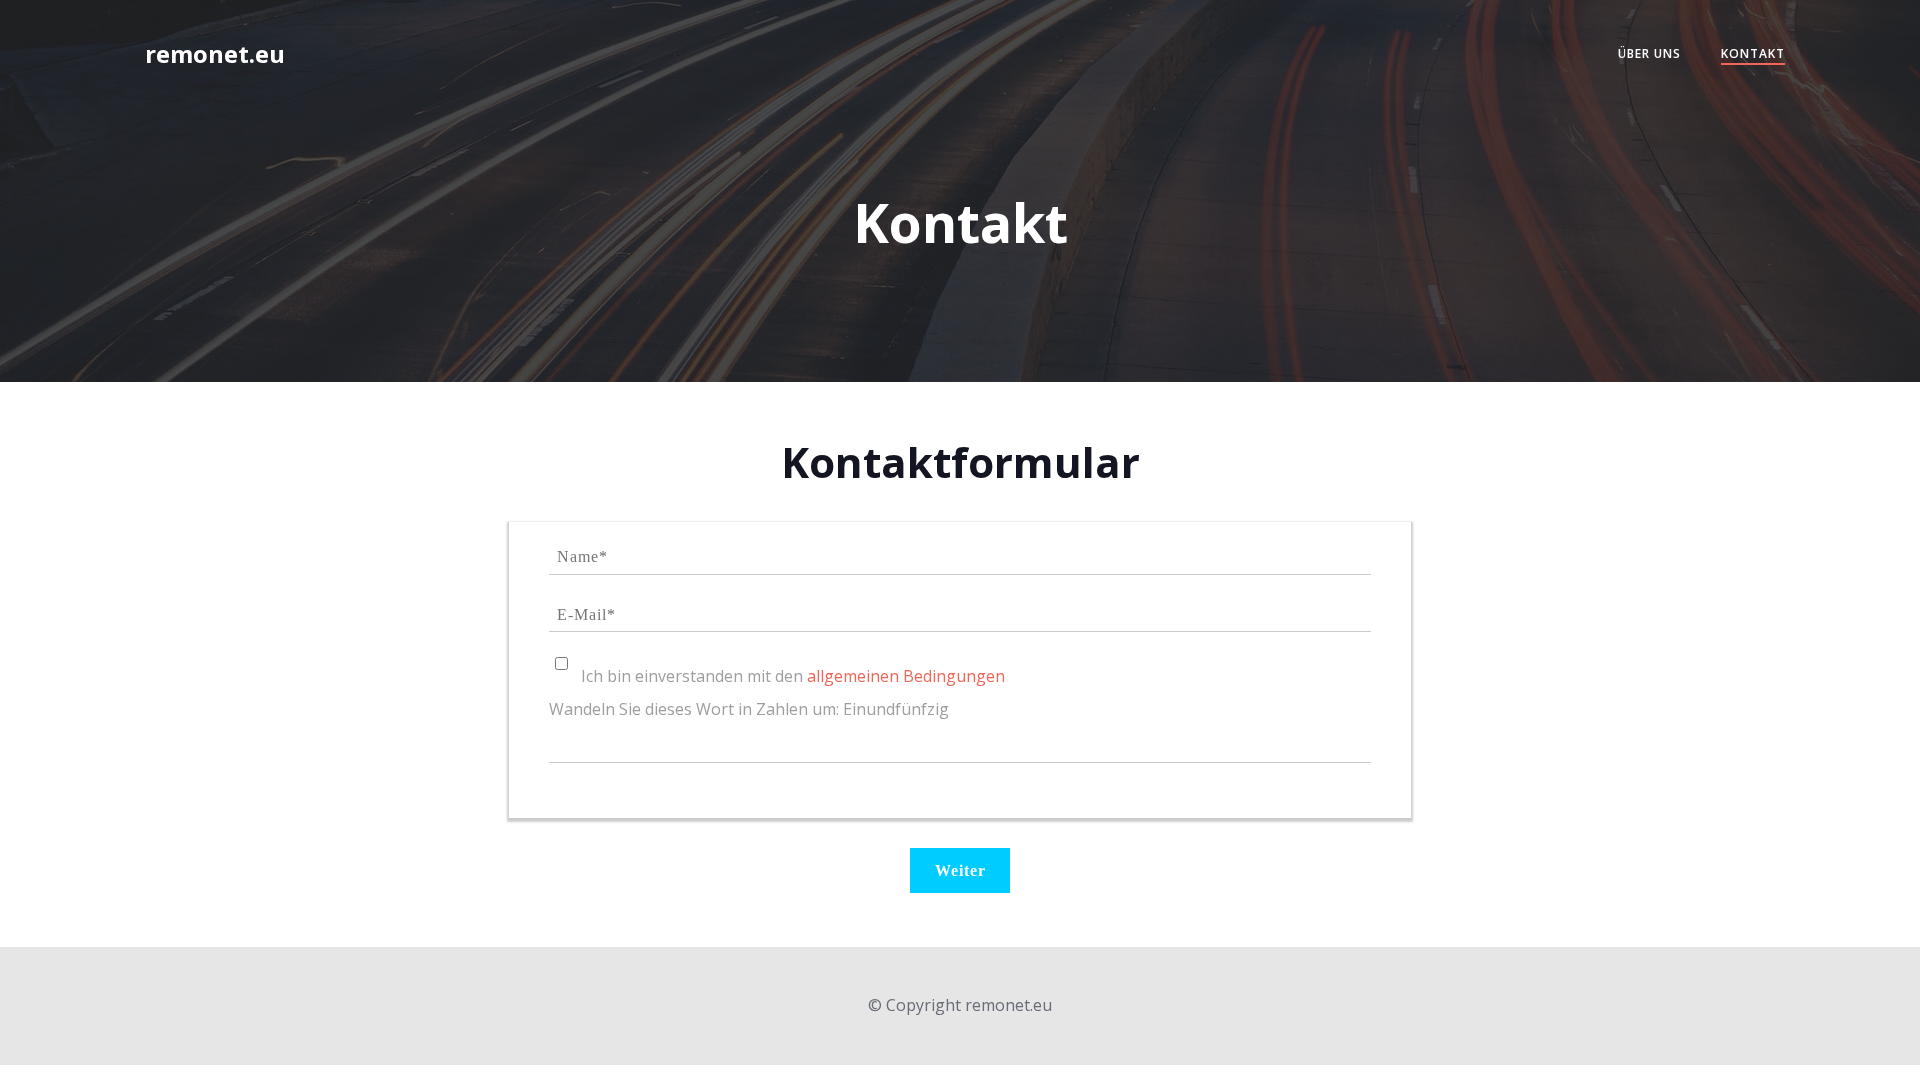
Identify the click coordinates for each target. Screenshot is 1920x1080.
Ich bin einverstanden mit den (793, 676)
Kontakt (1753, 53)
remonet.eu (215, 53)
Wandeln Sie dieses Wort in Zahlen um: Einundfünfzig (749, 709)
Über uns (1649, 53)
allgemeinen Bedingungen (906, 676)
